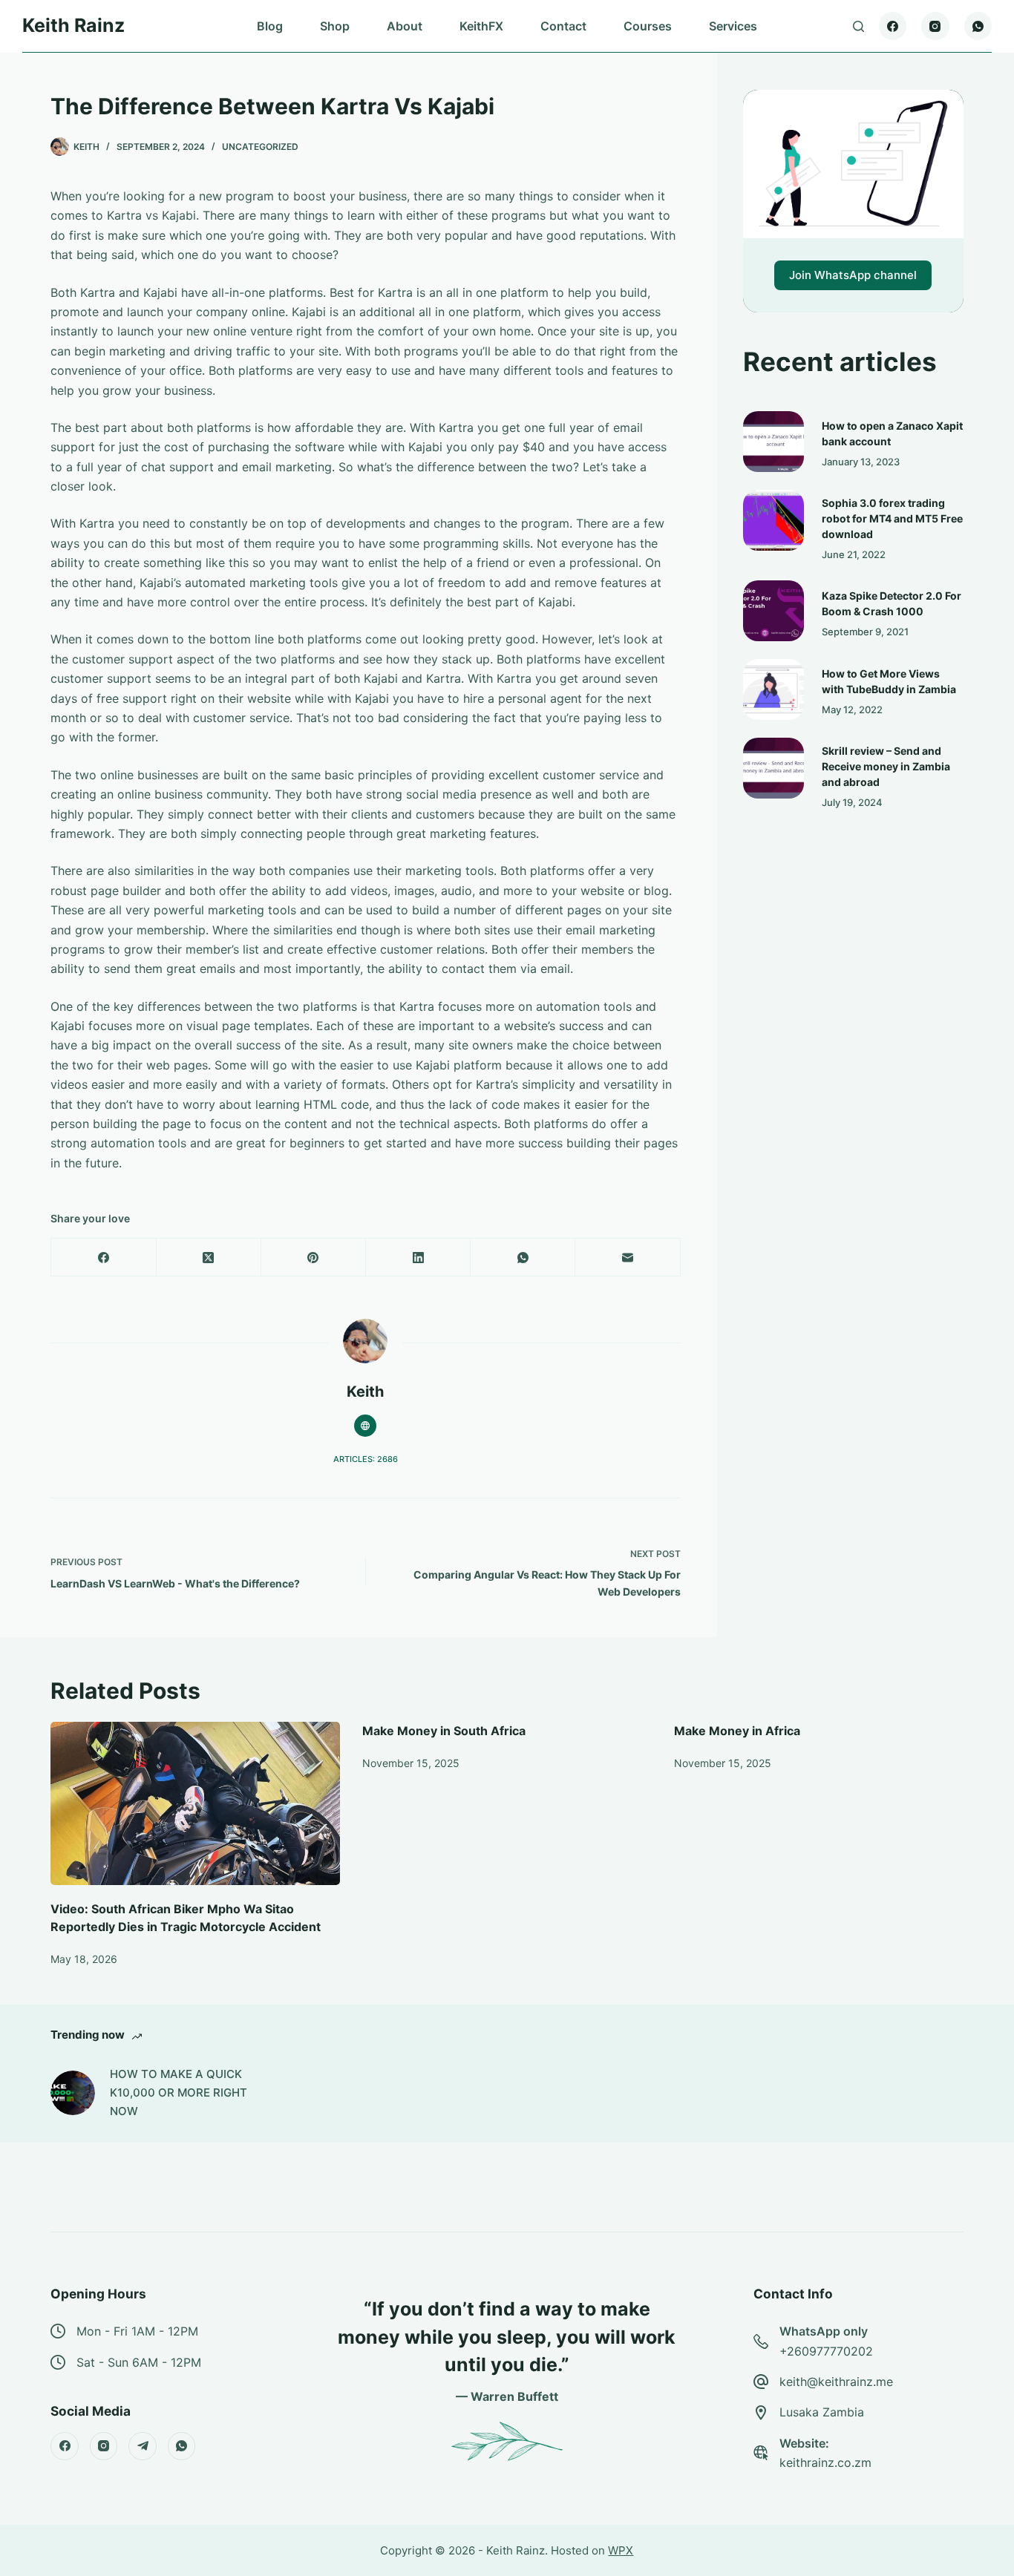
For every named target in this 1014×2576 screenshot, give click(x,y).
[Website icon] (365, 1426)
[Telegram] (143, 2446)
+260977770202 (826, 2351)
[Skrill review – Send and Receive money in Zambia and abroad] (773, 768)
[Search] (858, 26)
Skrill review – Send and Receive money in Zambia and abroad (886, 766)
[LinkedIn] (418, 1258)
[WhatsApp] (978, 26)
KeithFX (481, 26)
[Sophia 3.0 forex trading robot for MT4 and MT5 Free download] (773, 520)
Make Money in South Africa (444, 1731)
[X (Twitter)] (209, 1258)
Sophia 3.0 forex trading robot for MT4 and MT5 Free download (892, 518)
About (405, 26)
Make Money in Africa (737, 1731)
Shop (335, 26)
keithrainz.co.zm (825, 2462)
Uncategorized (260, 147)
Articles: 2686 (366, 1459)
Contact (563, 26)
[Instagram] (935, 26)
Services (733, 26)
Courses (648, 26)
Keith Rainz (73, 25)
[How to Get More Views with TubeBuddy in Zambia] (773, 689)
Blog (270, 26)
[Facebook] (893, 26)
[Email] (628, 1258)
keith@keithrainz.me (836, 2382)
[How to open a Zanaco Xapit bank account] (773, 442)
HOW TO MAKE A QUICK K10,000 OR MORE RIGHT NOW (179, 2092)
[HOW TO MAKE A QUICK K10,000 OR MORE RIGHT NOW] (73, 2093)
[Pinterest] (314, 1258)
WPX (621, 2550)
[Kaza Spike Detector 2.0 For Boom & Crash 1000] (773, 611)
